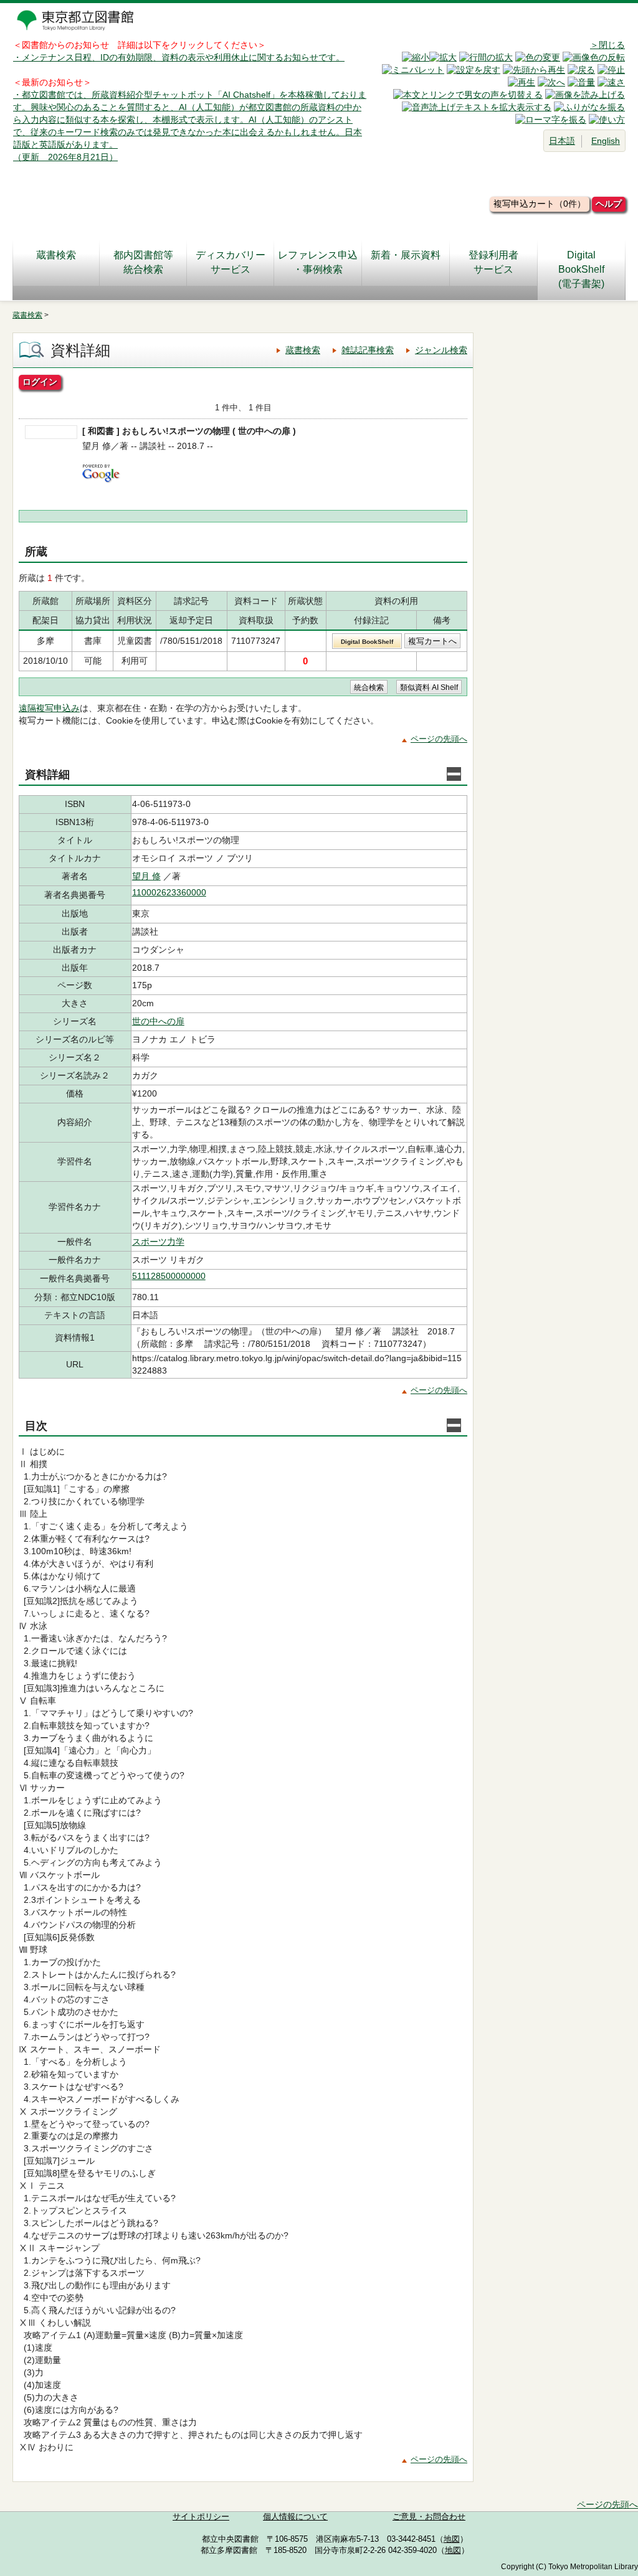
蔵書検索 (56, 255)
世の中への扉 (158, 1021)
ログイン (40, 382)
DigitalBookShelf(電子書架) (581, 269)
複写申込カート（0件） (540, 204)
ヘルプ (609, 204)
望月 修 (146, 876)
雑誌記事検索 (368, 350)
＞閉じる (607, 45)
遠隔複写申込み (49, 708)
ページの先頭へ (439, 739)
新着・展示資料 (406, 255)
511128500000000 (169, 1276)
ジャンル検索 (441, 350)
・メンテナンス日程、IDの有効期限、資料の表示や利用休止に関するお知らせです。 (179, 57)
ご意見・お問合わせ (429, 2517)
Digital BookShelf (367, 642)
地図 (452, 2539)
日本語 (562, 141)
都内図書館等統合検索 (143, 262)
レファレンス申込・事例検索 (318, 262)
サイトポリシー (201, 2517)
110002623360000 (169, 892)
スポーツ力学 (158, 1242)
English (606, 141)
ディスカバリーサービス (231, 262)
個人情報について (295, 2517)
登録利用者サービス (493, 262)
